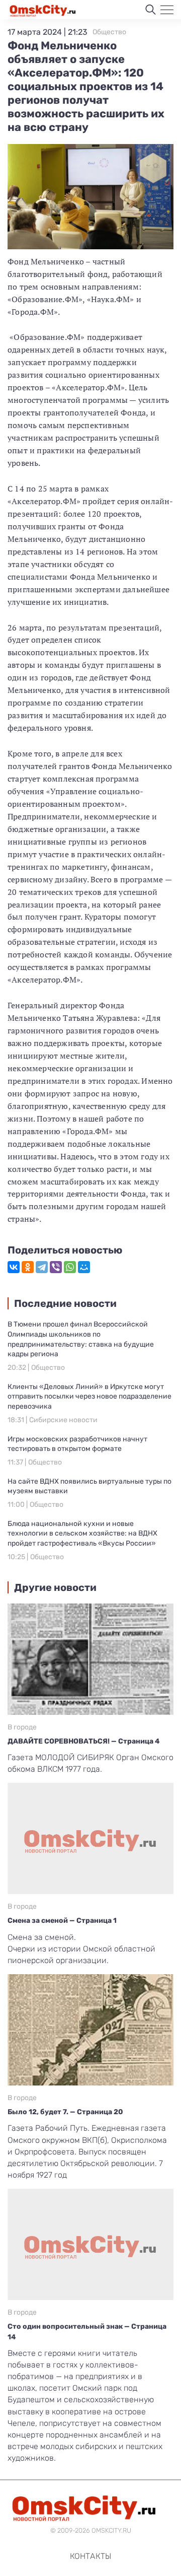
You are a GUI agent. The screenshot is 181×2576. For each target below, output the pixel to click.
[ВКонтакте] (14, 1267)
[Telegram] (42, 1267)
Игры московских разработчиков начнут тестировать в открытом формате (77, 1444)
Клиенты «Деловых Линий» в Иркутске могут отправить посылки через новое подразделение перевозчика (89, 1397)
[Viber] (56, 1267)
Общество (109, 32)
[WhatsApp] (70, 1267)
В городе (22, 1727)
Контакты (90, 2556)
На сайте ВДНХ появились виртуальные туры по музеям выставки (89, 1486)
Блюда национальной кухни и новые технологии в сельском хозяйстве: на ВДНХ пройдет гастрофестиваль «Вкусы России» (82, 1534)
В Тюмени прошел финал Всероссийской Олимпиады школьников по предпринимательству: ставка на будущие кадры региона (81, 1339)
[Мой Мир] (84, 1267)
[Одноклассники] (28, 1267)
